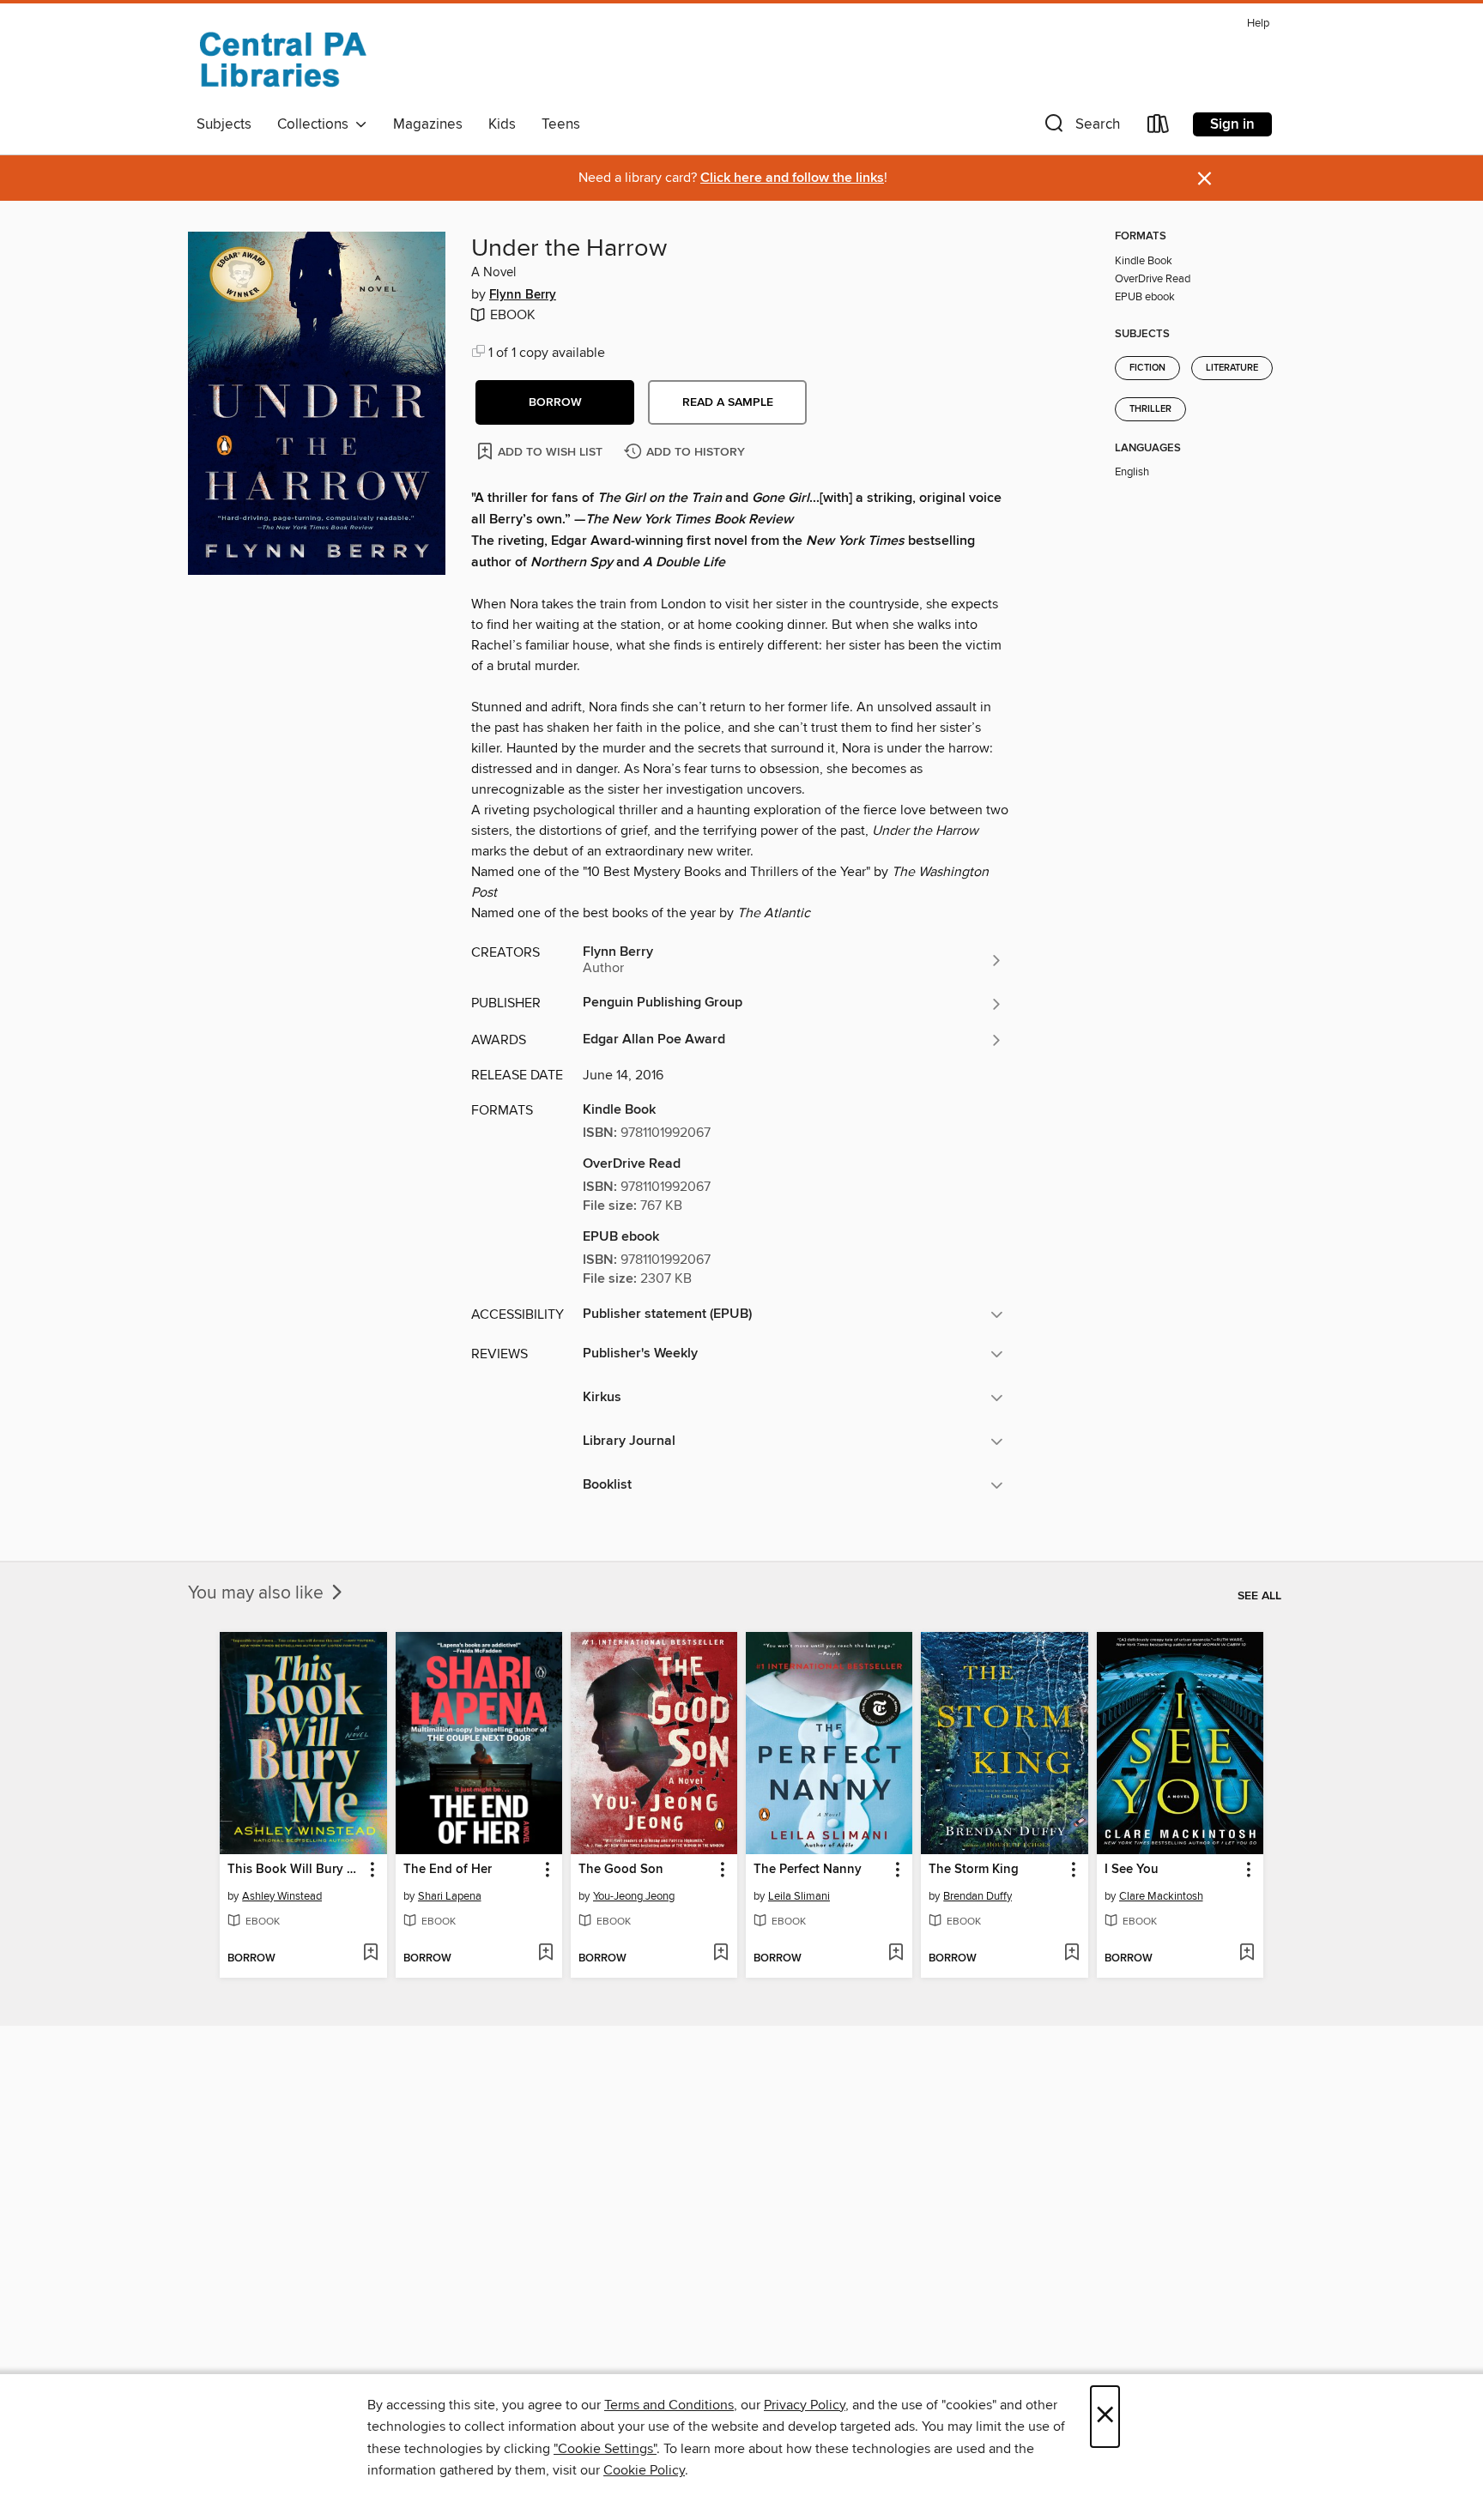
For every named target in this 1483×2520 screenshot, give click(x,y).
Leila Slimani (799, 1896)
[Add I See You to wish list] (1247, 1954)
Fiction (1147, 368)
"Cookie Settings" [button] (605, 2449)
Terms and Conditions (669, 2405)
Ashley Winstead (282, 1896)
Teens (561, 124)
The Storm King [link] (974, 1870)
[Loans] (1159, 127)
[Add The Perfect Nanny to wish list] (896, 1954)
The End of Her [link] (448, 1870)
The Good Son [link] (621, 1870)
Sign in (1232, 124)
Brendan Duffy (978, 1896)
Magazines (428, 124)
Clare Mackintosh (1161, 1896)
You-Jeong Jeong (634, 1896)
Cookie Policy (644, 2470)
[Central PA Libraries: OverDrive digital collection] (282, 59)
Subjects (224, 124)
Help (1258, 24)
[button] (1080, 127)
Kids (502, 124)
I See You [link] (1132, 1870)
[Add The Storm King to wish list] (1071, 1954)
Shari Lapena (450, 1896)
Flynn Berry (523, 295)
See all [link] (1259, 1596)
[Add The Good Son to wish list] (720, 1954)
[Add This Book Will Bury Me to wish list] (370, 1954)
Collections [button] (316, 124)
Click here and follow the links (792, 178)
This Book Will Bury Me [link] (295, 1870)
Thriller (1150, 409)
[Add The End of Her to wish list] (545, 1954)
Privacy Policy (805, 2405)
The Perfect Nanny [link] (808, 1870)
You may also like (258, 1593)
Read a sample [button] (728, 402)
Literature (1232, 368)
